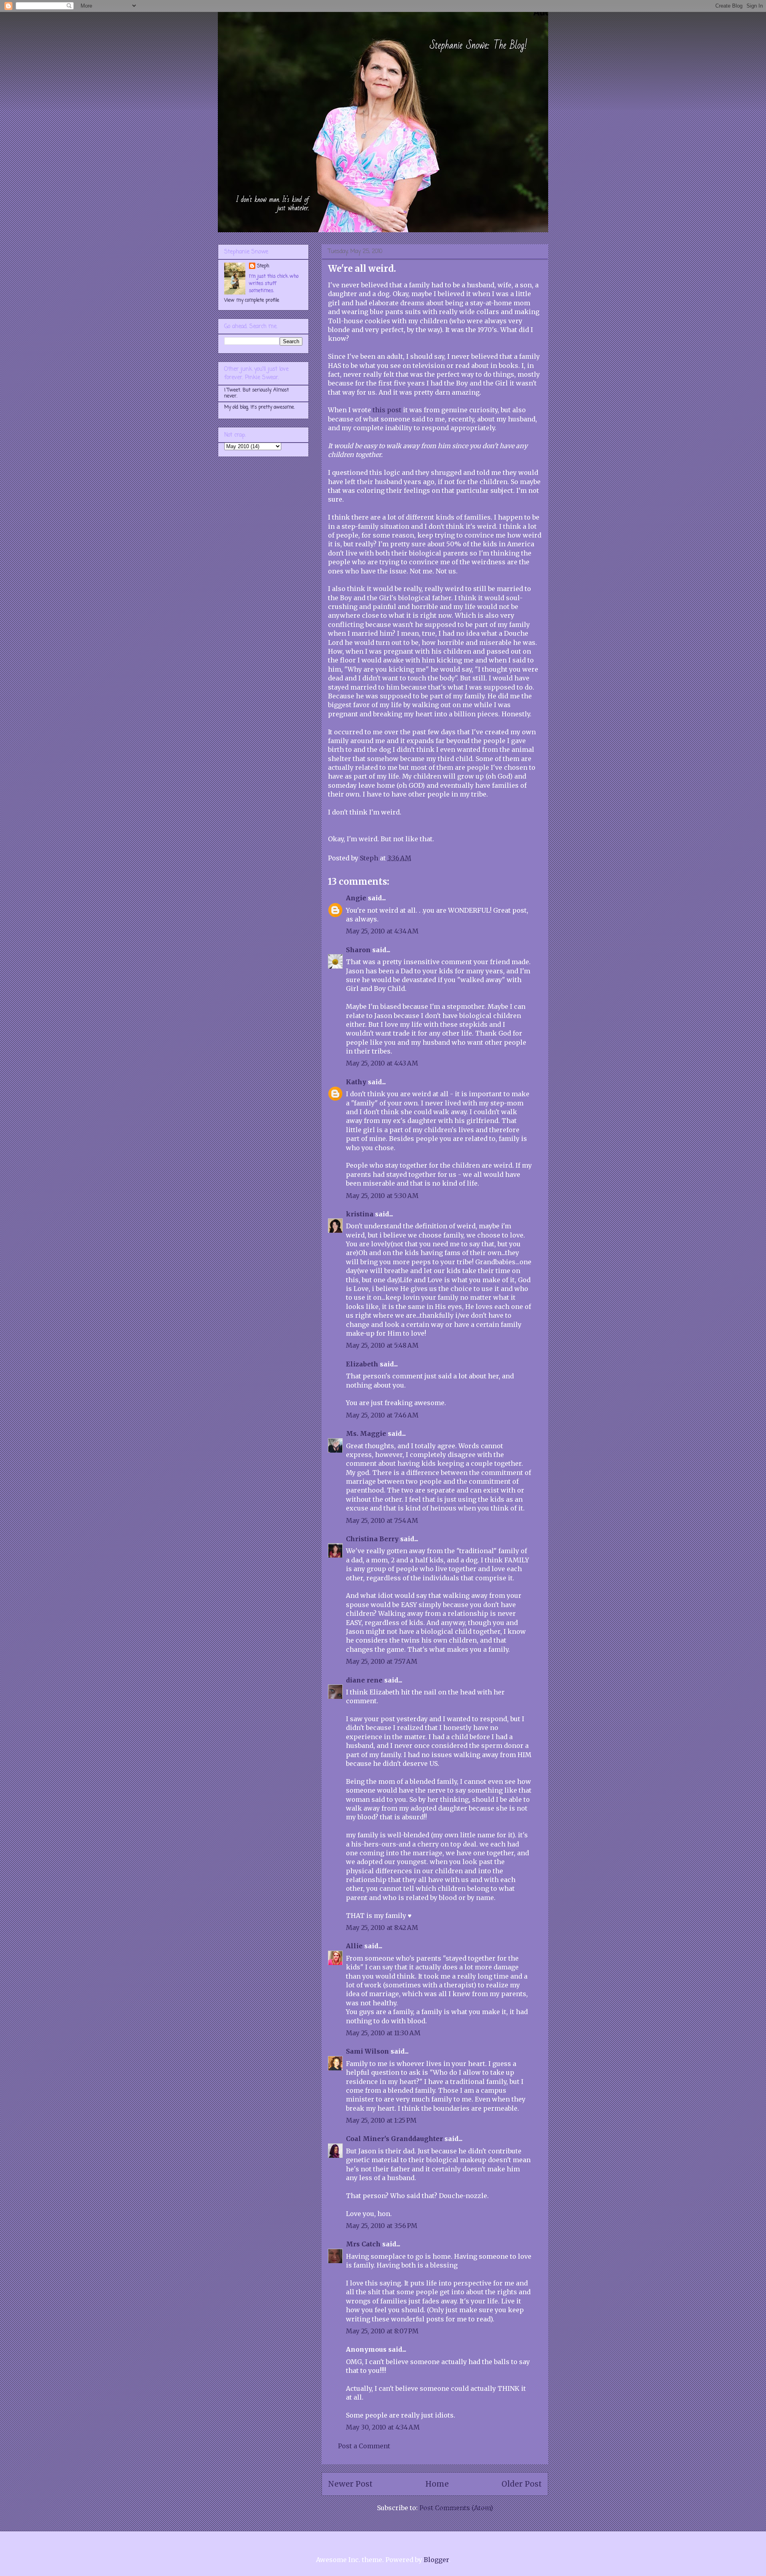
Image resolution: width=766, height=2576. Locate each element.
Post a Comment (364, 2446)
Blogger (436, 2560)
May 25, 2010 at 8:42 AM (382, 1928)
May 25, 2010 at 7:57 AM (382, 1661)
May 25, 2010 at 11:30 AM (383, 2033)
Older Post (522, 2484)
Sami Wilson (367, 2051)
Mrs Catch (363, 2244)
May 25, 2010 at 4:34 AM (382, 931)
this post (387, 410)
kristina (360, 1214)
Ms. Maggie (366, 1433)
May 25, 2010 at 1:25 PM (381, 2120)
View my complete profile (252, 301)
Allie (354, 1946)
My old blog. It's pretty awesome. (260, 407)
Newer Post (350, 2484)
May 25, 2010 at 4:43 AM (382, 1063)
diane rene (364, 1680)
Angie (356, 898)
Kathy (356, 1082)
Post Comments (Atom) (456, 2508)
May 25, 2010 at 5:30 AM (382, 1196)
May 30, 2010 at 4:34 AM (383, 2427)
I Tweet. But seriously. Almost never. (257, 393)
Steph (263, 266)
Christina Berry (372, 1539)
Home (437, 2484)
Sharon (358, 950)
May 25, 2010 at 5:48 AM (382, 1345)
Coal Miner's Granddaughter (394, 2139)
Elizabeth (362, 1364)
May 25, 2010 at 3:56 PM (382, 2226)
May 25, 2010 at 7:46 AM (382, 1415)
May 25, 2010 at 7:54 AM (382, 1520)
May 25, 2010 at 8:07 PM (382, 2331)
